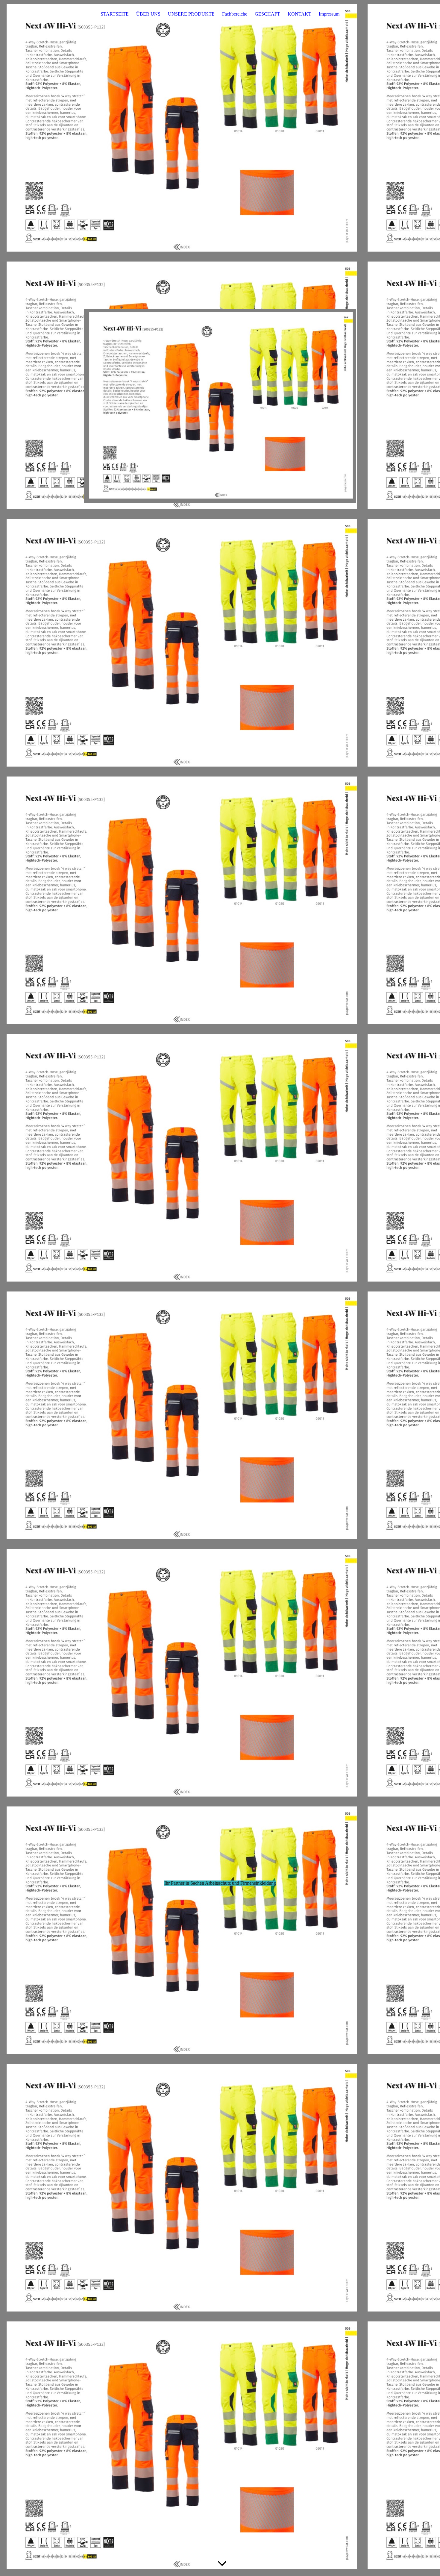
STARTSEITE (115, 14)
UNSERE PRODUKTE (191, 14)
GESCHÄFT (267, 14)
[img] (220, 406)
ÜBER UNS (148, 14)
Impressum (329, 14)
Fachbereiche (235, 14)
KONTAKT (299, 14)
